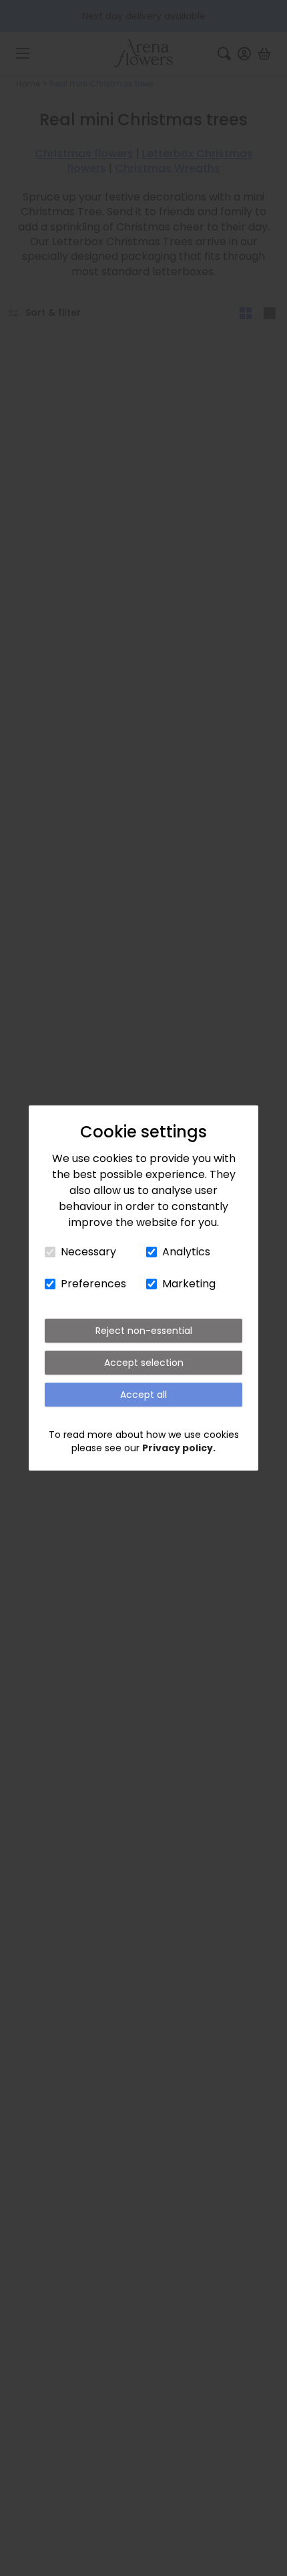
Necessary (88, 1252)
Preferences (93, 1284)
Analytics (186, 1252)
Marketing (189, 1284)
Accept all (143, 1395)
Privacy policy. (179, 1448)
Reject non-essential (144, 1331)
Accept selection (144, 1363)
